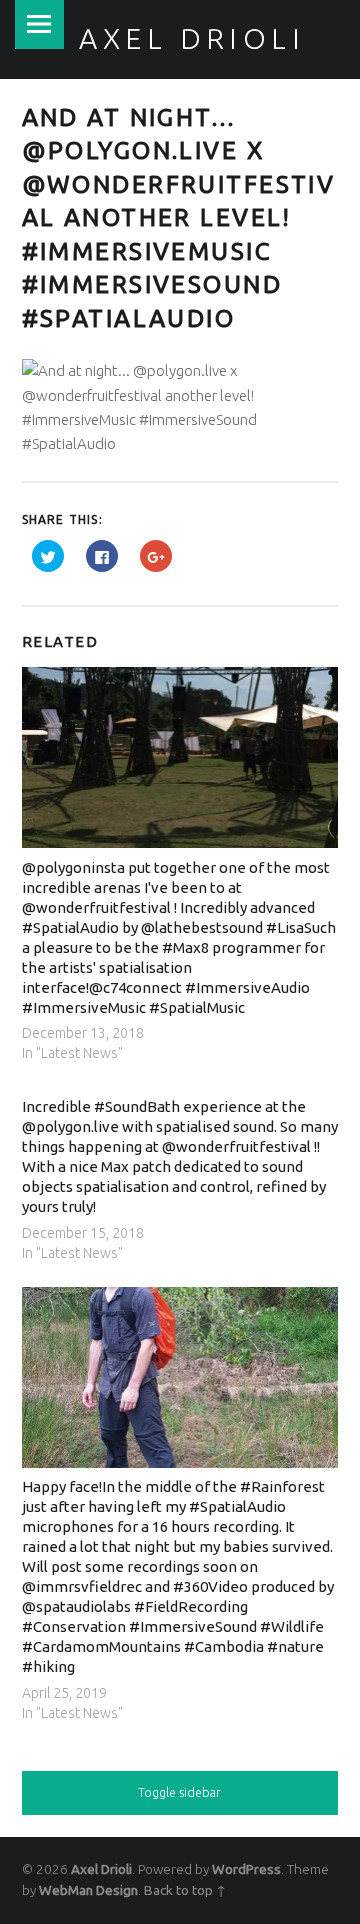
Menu (39, 24)
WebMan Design (88, 1890)
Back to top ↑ (185, 1890)
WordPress (246, 1869)
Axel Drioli (101, 1869)
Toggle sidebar (179, 1792)
